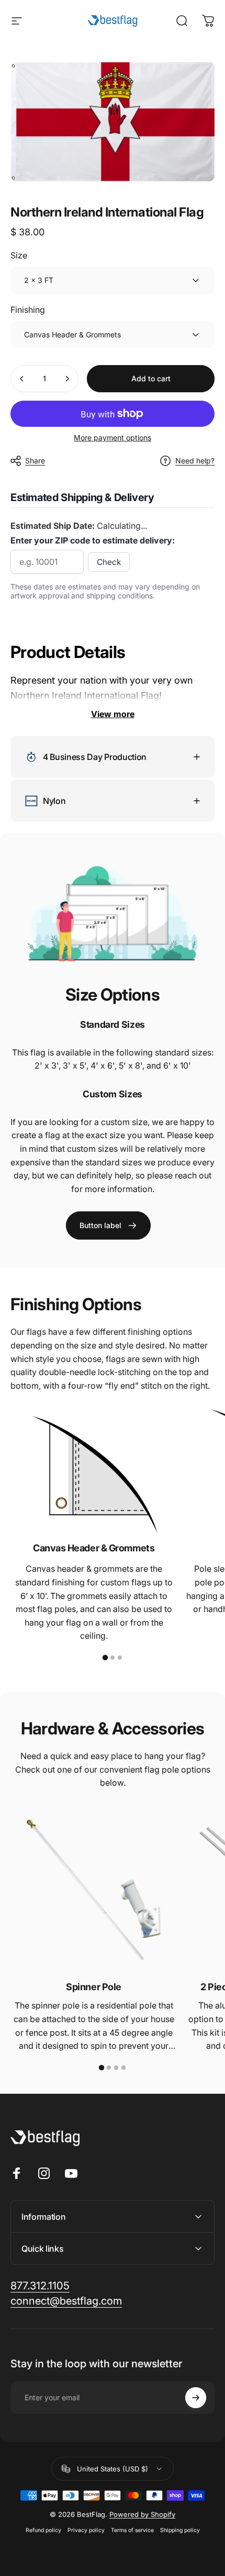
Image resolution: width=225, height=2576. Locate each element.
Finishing (28, 310)
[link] (108, 1225)
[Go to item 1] (105, 1658)
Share (35, 461)
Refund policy (43, 2530)
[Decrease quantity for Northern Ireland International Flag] (22, 379)
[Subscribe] (196, 2398)
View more (113, 714)
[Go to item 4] (123, 2068)
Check (109, 562)
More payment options (113, 438)
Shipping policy (180, 2530)
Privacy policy (86, 2530)
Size (19, 255)
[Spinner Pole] (94, 1890)
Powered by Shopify (142, 2514)
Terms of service (132, 2530)
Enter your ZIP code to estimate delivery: (93, 540)
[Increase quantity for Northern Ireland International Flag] (67, 379)
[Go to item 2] (113, 1658)
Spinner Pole (94, 1987)
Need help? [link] (195, 461)
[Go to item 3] (120, 1658)
